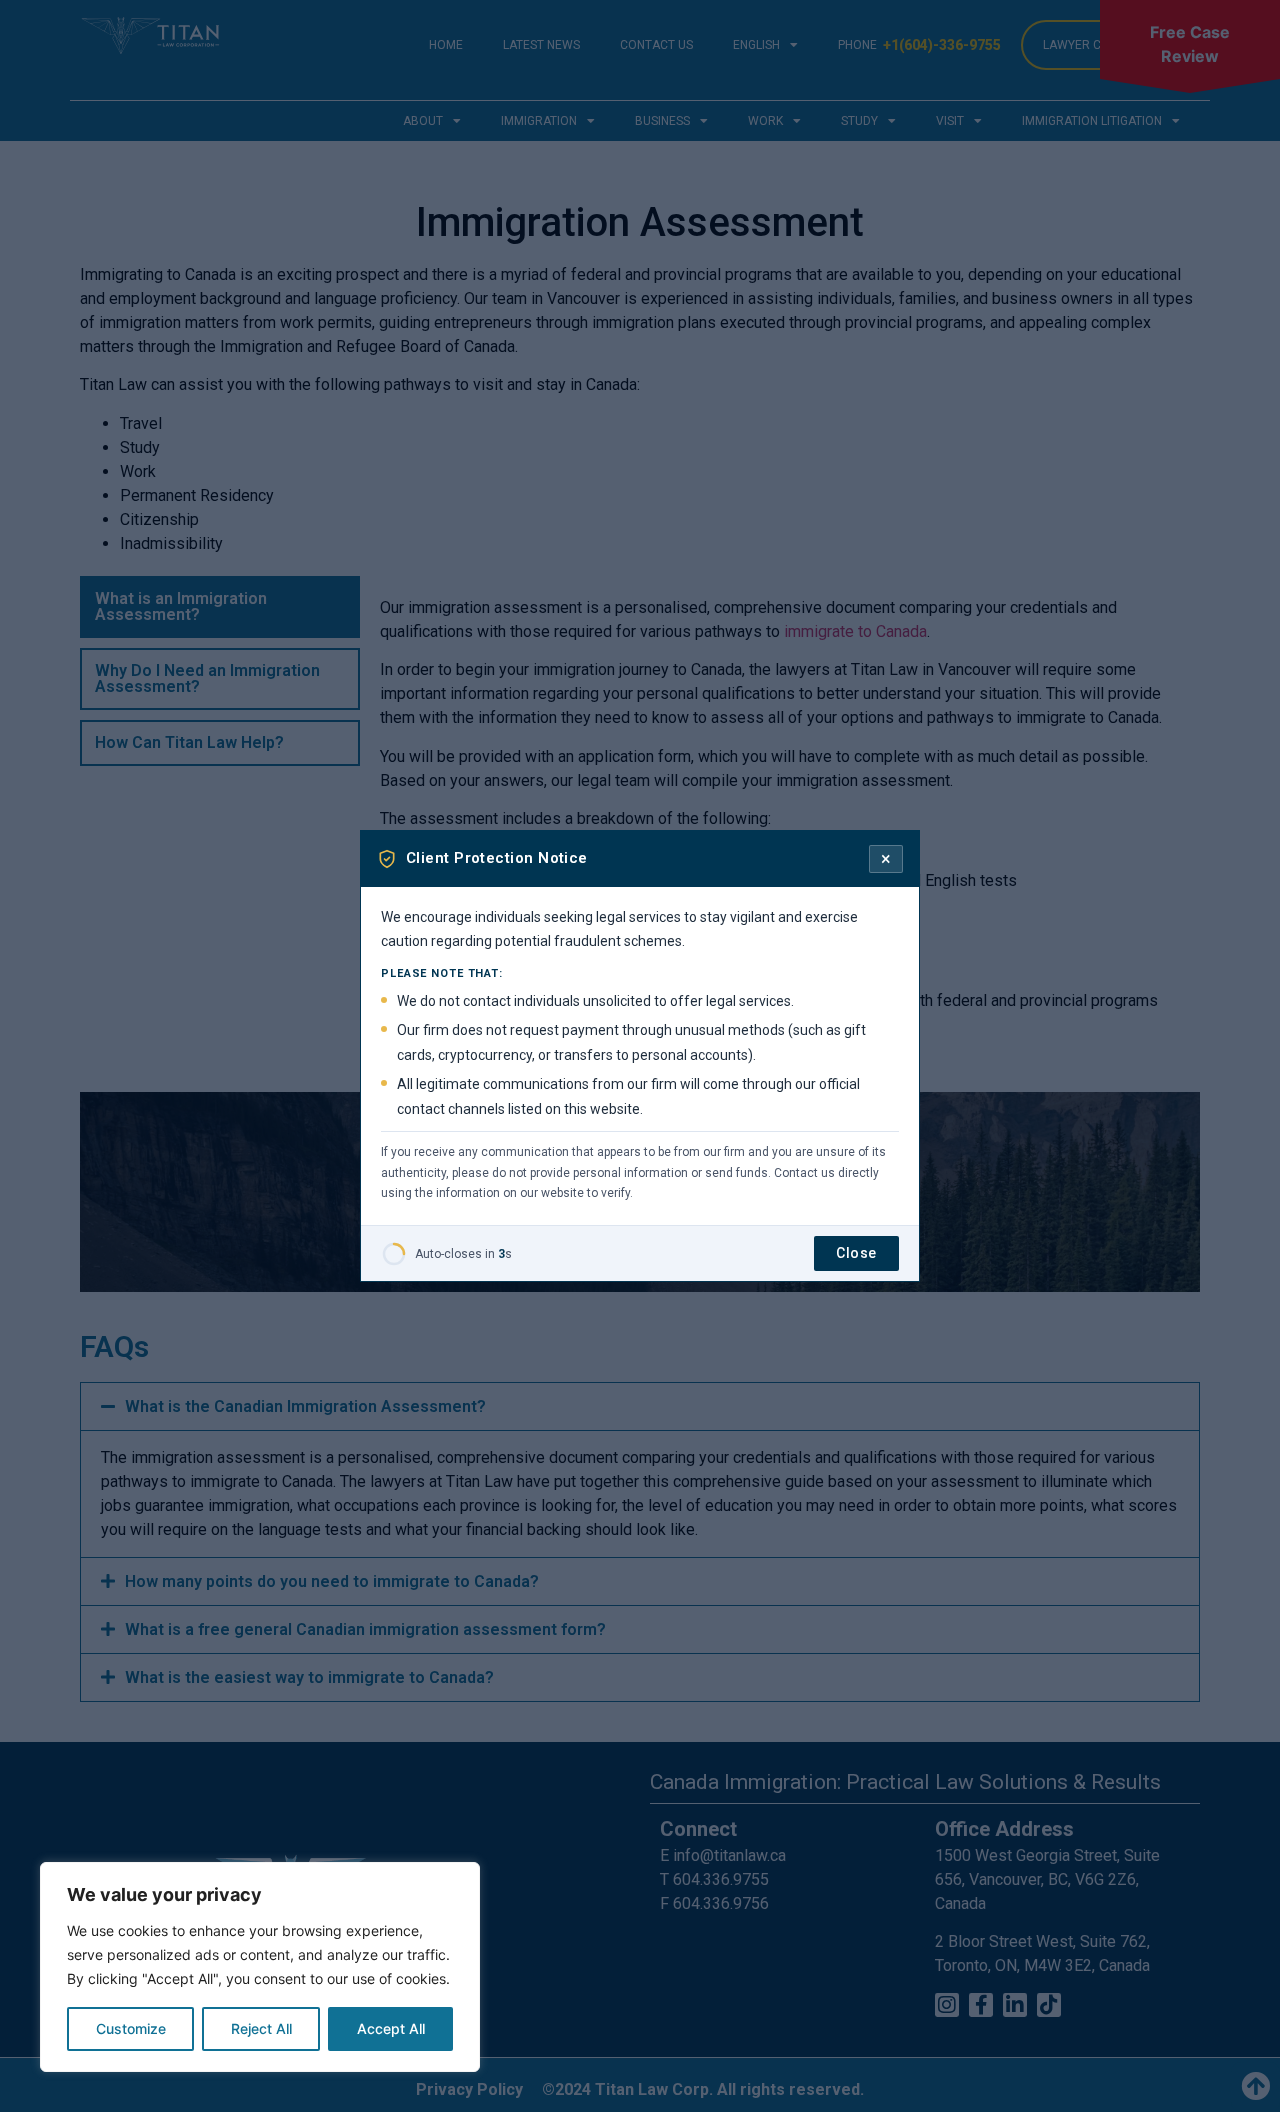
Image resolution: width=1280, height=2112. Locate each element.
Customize (131, 2028)
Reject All (261, 2028)
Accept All (391, 2028)
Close (856, 1253)
